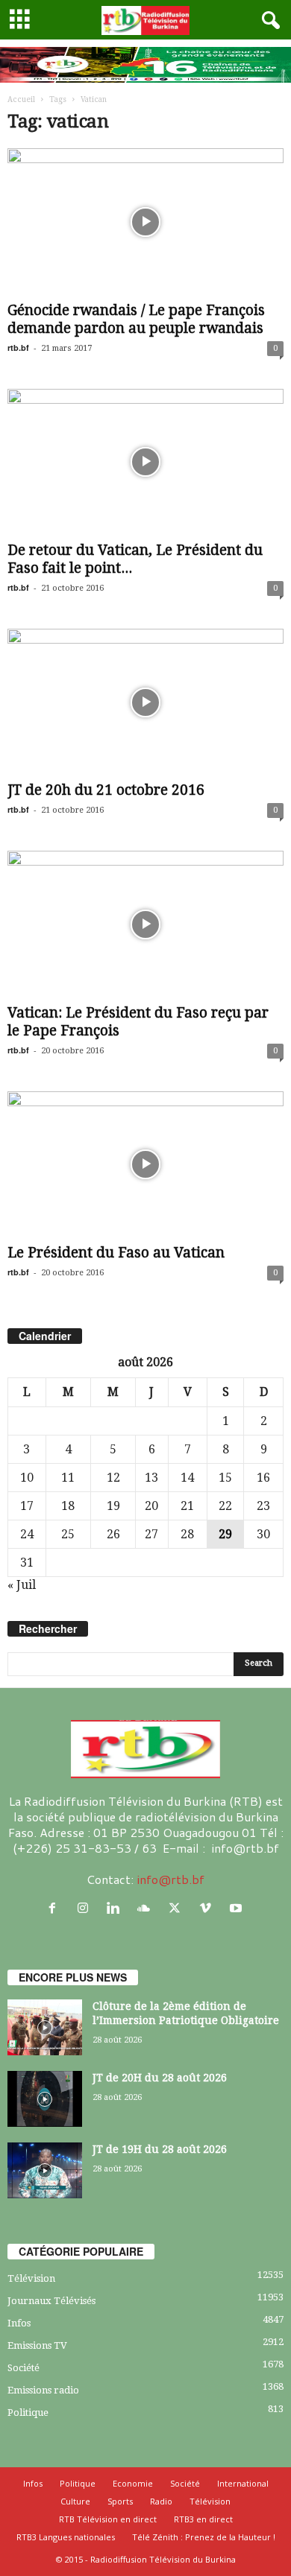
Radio (161, 2501)
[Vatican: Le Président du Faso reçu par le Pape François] (145, 924)
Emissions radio (43, 2390)
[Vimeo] (209, 1908)
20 (151, 1506)
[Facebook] (56, 1908)
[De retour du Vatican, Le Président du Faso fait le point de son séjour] (145, 462)
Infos (19, 2323)
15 (225, 1478)
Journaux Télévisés (51, 2301)
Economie (133, 2483)
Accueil (21, 99)
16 (263, 1478)
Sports (120, 2501)
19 (113, 1506)
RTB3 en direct (203, 2519)
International (243, 2483)
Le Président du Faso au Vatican (116, 1253)
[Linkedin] (117, 1908)
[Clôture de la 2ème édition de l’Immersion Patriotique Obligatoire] (45, 2027)
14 (187, 1478)
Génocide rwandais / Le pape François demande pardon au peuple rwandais (136, 319)
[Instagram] (86, 1908)
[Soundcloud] (147, 1908)
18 (68, 1506)
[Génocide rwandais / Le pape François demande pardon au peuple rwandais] (145, 222)
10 (27, 1478)
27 (151, 1534)
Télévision (31, 2278)
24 (27, 1534)
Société (24, 2368)
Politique (28, 2412)
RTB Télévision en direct (108, 2519)
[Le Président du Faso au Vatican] (145, 1165)
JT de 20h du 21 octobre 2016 (106, 790)
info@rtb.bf (170, 1879)
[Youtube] (238, 1908)
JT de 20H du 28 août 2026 (160, 2078)
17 (27, 1506)
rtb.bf (18, 348)
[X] (178, 1908)
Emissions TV (37, 2345)
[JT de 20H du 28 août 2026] (45, 2099)
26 (113, 1534)
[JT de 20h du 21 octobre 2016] (145, 702)
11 (68, 1478)
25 (68, 1534)
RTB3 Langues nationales (66, 2537)
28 (187, 1534)
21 (187, 1506)
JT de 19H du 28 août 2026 (160, 2149)
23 (263, 1506)
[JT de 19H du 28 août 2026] (45, 2170)
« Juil (22, 1585)
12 (113, 1478)
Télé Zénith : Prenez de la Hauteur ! (204, 2537)
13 (151, 1478)
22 (225, 1506)
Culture (75, 2501)
